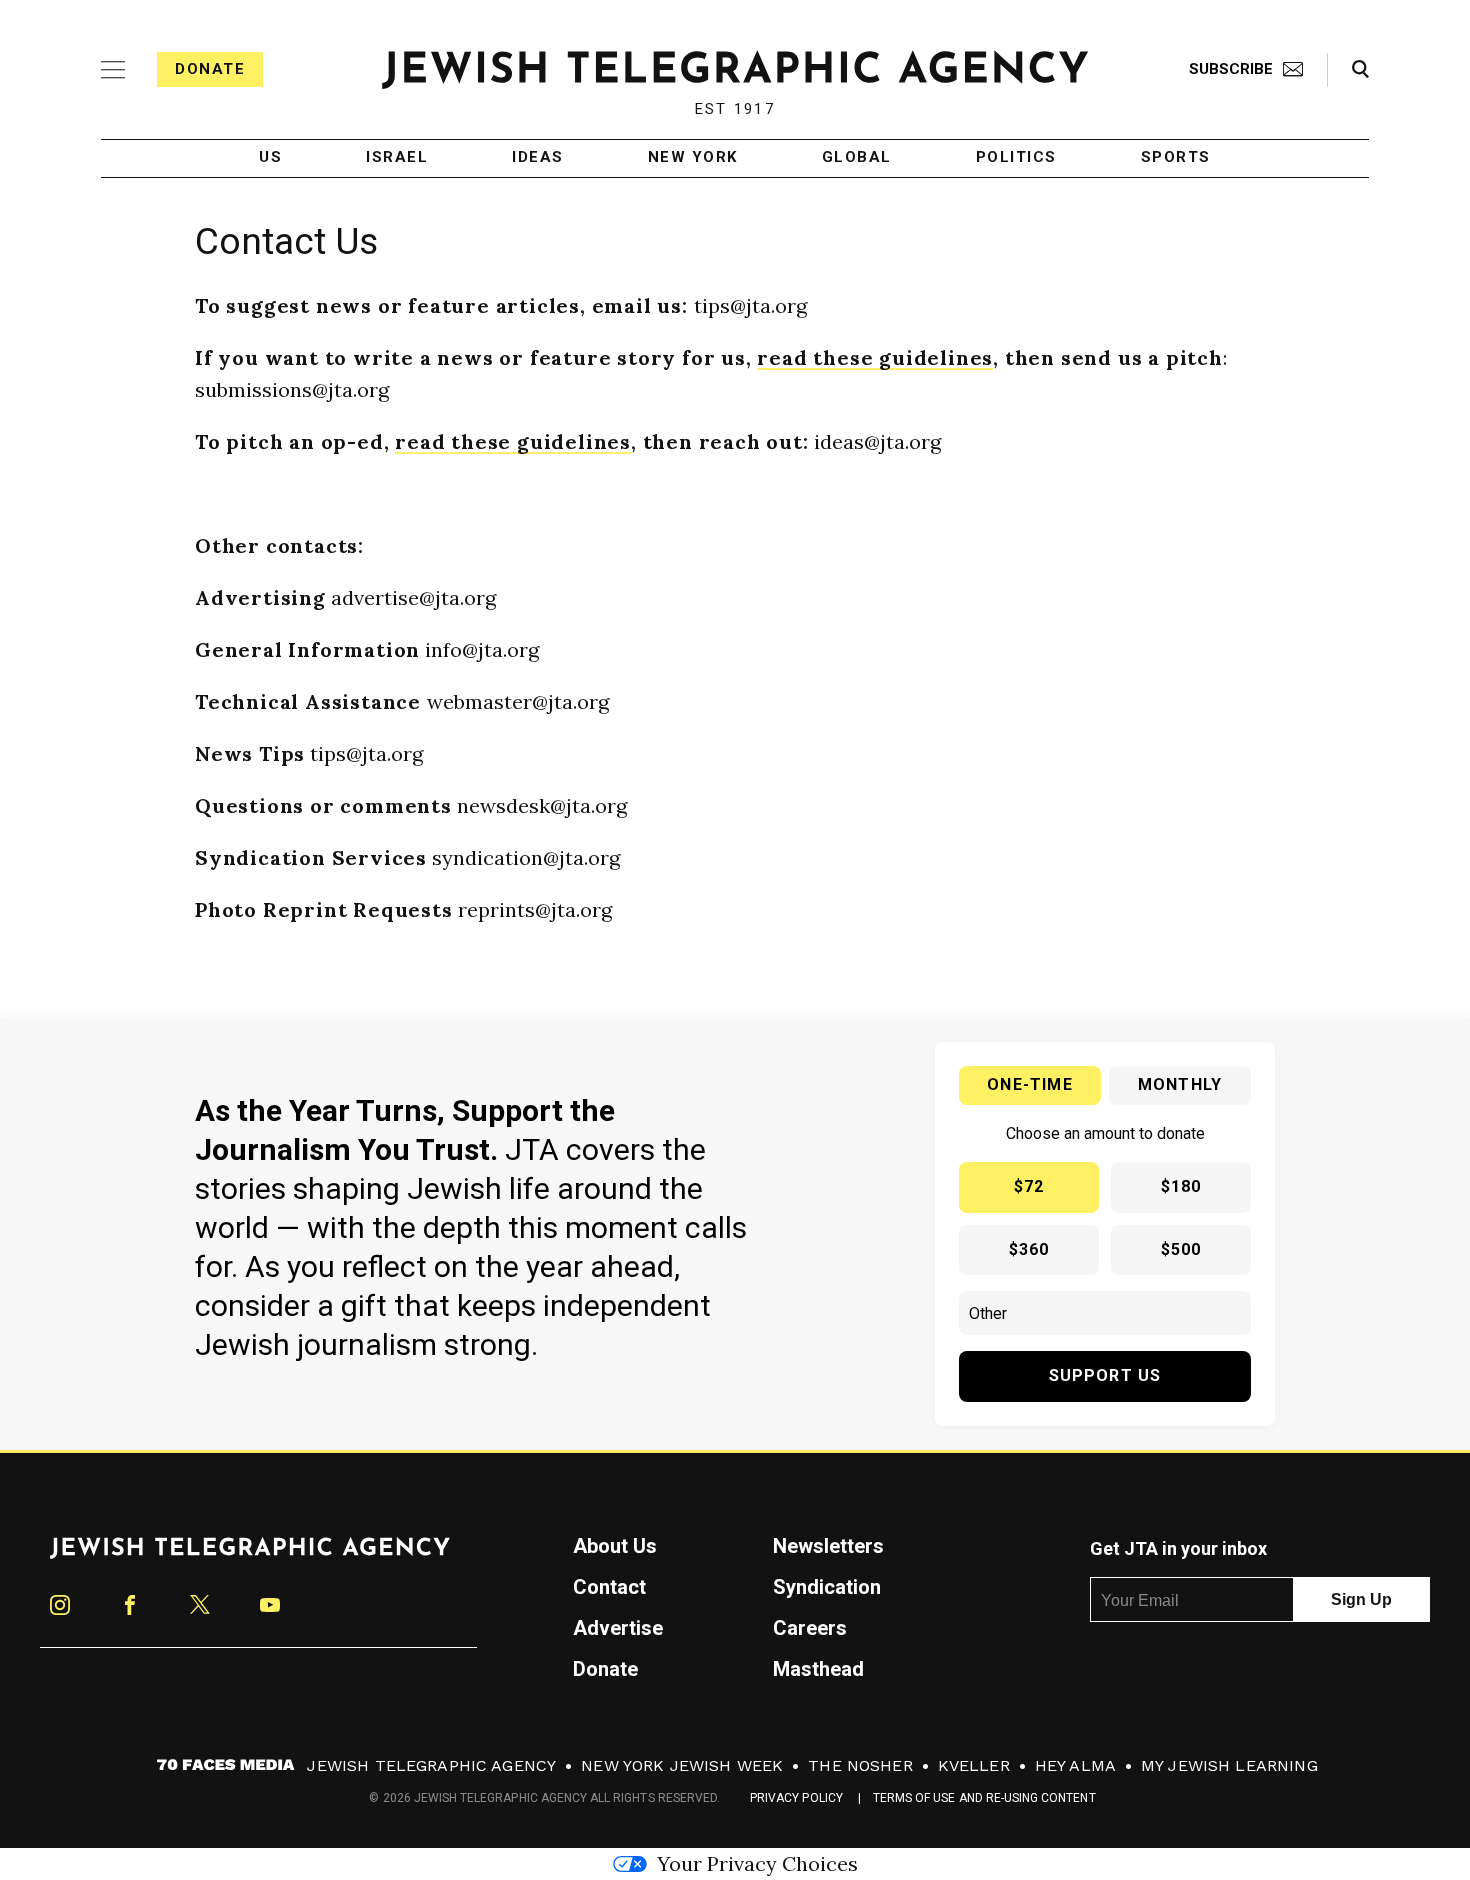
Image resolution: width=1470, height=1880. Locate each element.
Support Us (1105, 1375)
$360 (1029, 1249)
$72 (1029, 1186)
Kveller (974, 1765)
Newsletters (828, 1546)
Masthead (818, 1669)
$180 (1181, 1186)
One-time (1030, 1084)
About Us (615, 1546)
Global (857, 158)
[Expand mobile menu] (113, 70)
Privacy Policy (796, 1798)
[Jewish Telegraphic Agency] (250, 1556)
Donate (210, 69)
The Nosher (860, 1765)
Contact (609, 1587)
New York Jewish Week (682, 1765)
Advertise (618, 1628)
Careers (810, 1628)
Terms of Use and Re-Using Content (984, 1798)
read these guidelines (875, 357)
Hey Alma (1075, 1765)
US (270, 158)
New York (693, 158)
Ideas (538, 158)
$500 (1181, 1249)
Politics (1016, 158)
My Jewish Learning (1229, 1765)
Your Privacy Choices (757, 1863)
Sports (1176, 158)
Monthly (1180, 1084)
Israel (397, 158)
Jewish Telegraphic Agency (431, 1765)
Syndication (827, 1587)
